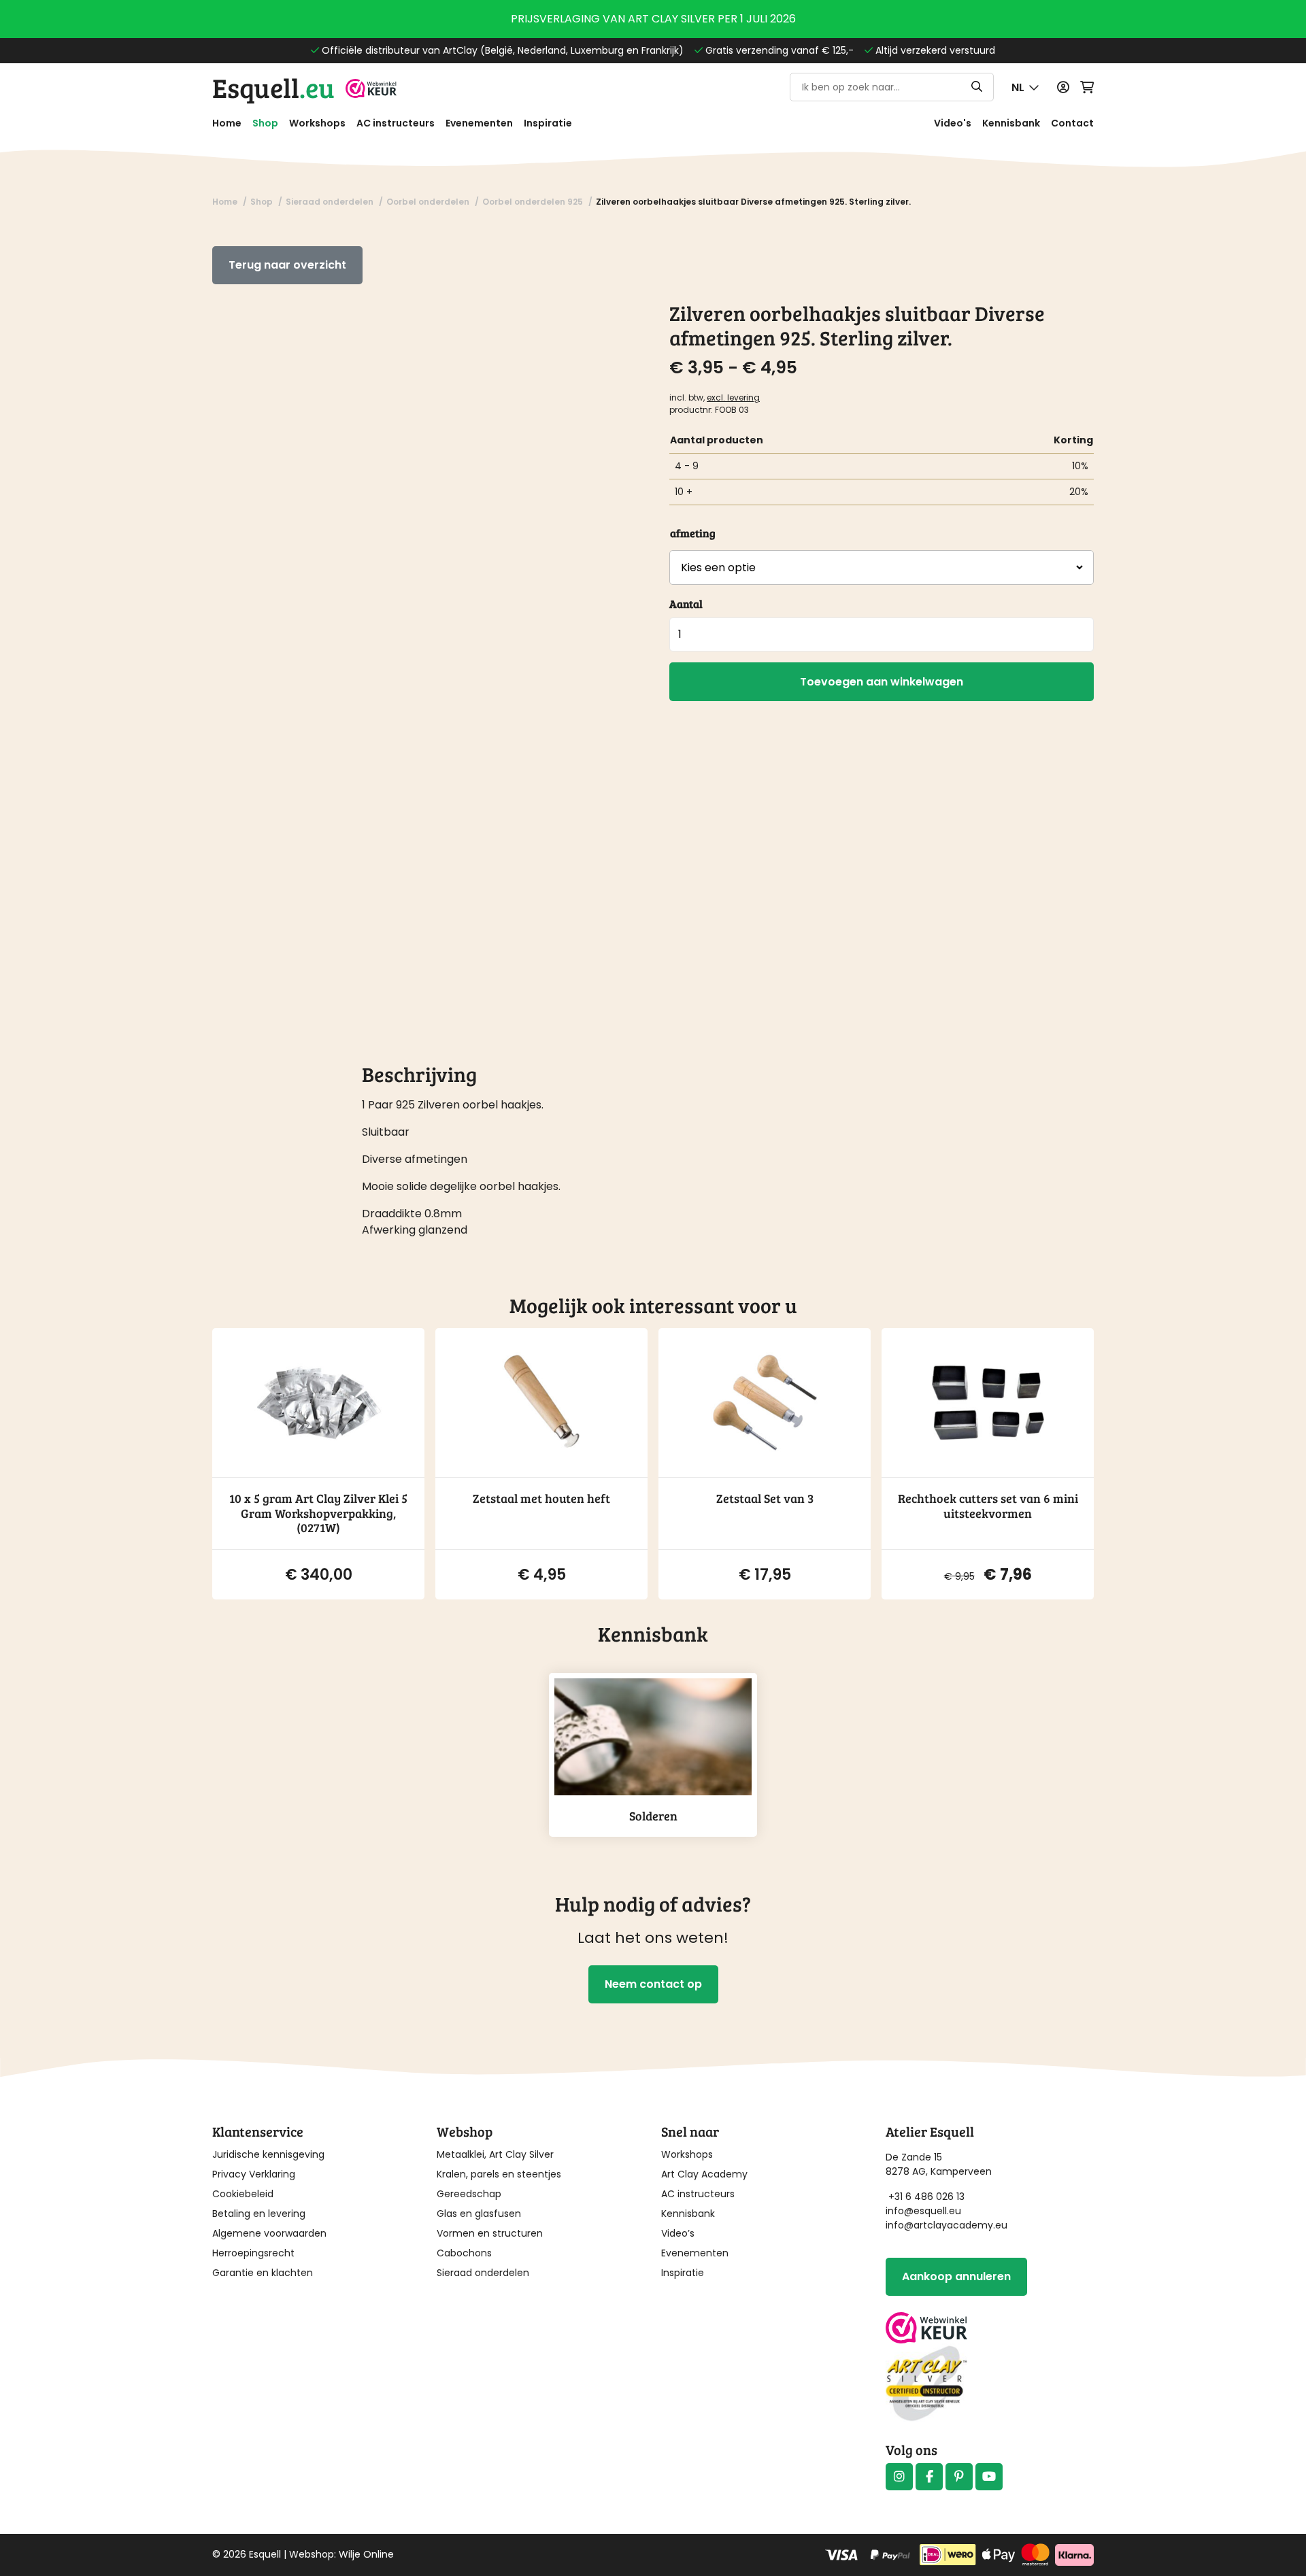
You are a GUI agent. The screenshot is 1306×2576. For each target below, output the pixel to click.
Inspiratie (548, 123)
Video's (953, 123)
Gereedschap (469, 2194)
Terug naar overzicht (287, 265)
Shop (265, 123)
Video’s (678, 2233)
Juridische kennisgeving (268, 2154)
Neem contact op (653, 1984)
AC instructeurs (396, 123)
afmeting (693, 533)
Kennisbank (1011, 123)
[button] (1025, 87)
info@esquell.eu (925, 2211)
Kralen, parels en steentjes (499, 2174)
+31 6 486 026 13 (926, 2197)
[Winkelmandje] (1087, 87)
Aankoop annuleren (956, 2276)
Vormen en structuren (490, 2233)
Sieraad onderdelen (483, 2273)
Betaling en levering (259, 2214)
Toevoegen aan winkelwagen (882, 682)
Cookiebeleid (243, 2194)
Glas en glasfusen (479, 2214)
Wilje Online (366, 2554)
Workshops (317, 123)
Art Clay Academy (704, 2174)
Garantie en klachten (263, 2273)
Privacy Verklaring (254, 2174)
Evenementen (479, 123)
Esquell (273, 87)
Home (227, 123)
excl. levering (733, 397)
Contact (1072, 123)
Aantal (686, 604)
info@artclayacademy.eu (947, 2225)
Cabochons (464, 2253)
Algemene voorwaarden (269, 2233)
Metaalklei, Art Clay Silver (495, 2154)
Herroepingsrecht (253, 2253)
